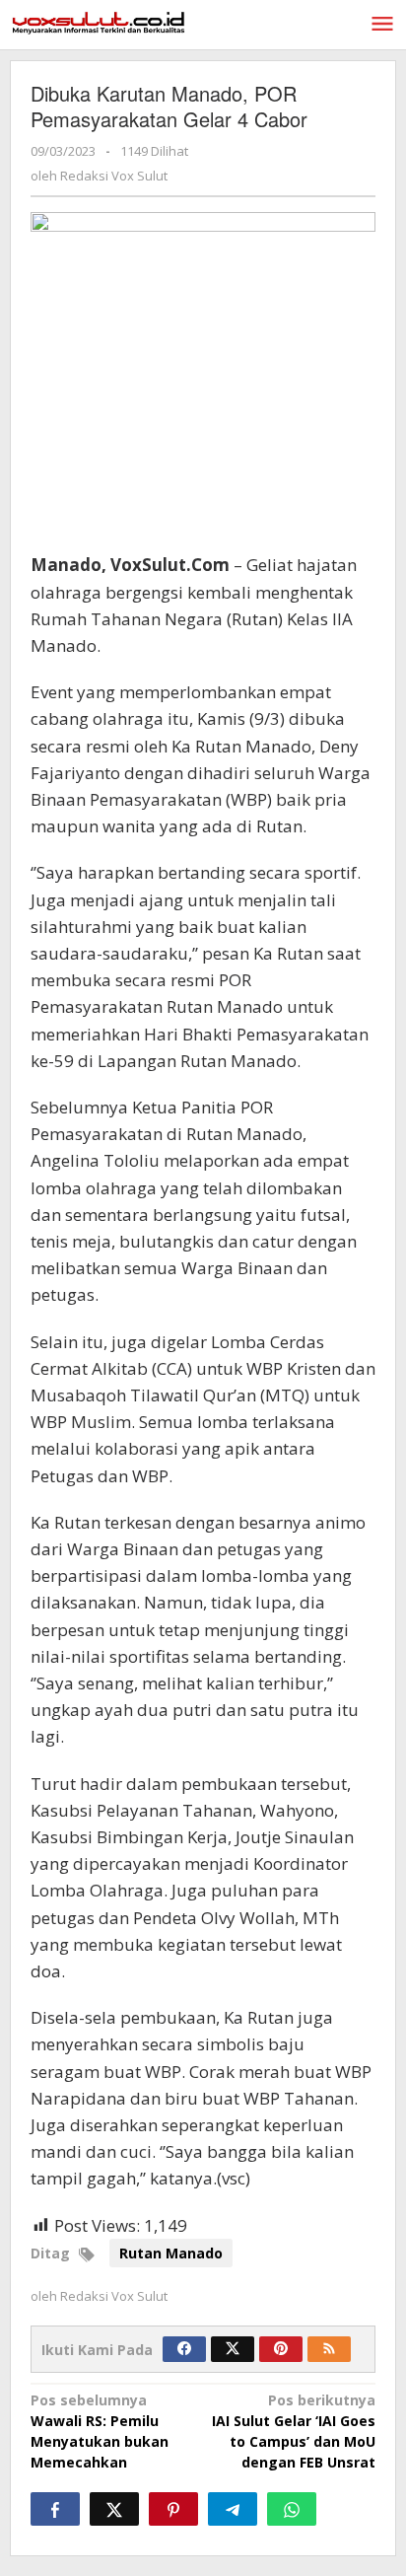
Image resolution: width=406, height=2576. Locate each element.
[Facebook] (184, 2349)
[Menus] (382, 25)
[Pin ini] (173, 2509)
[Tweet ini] (114, 2509)
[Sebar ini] (55, 2509)
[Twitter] (233, 2349)
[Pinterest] (281, 2349)
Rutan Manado (171, 2253)
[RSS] (329, 2349)
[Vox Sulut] (99, 21)
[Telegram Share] (233, 2509)
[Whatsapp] (292, 2509)
